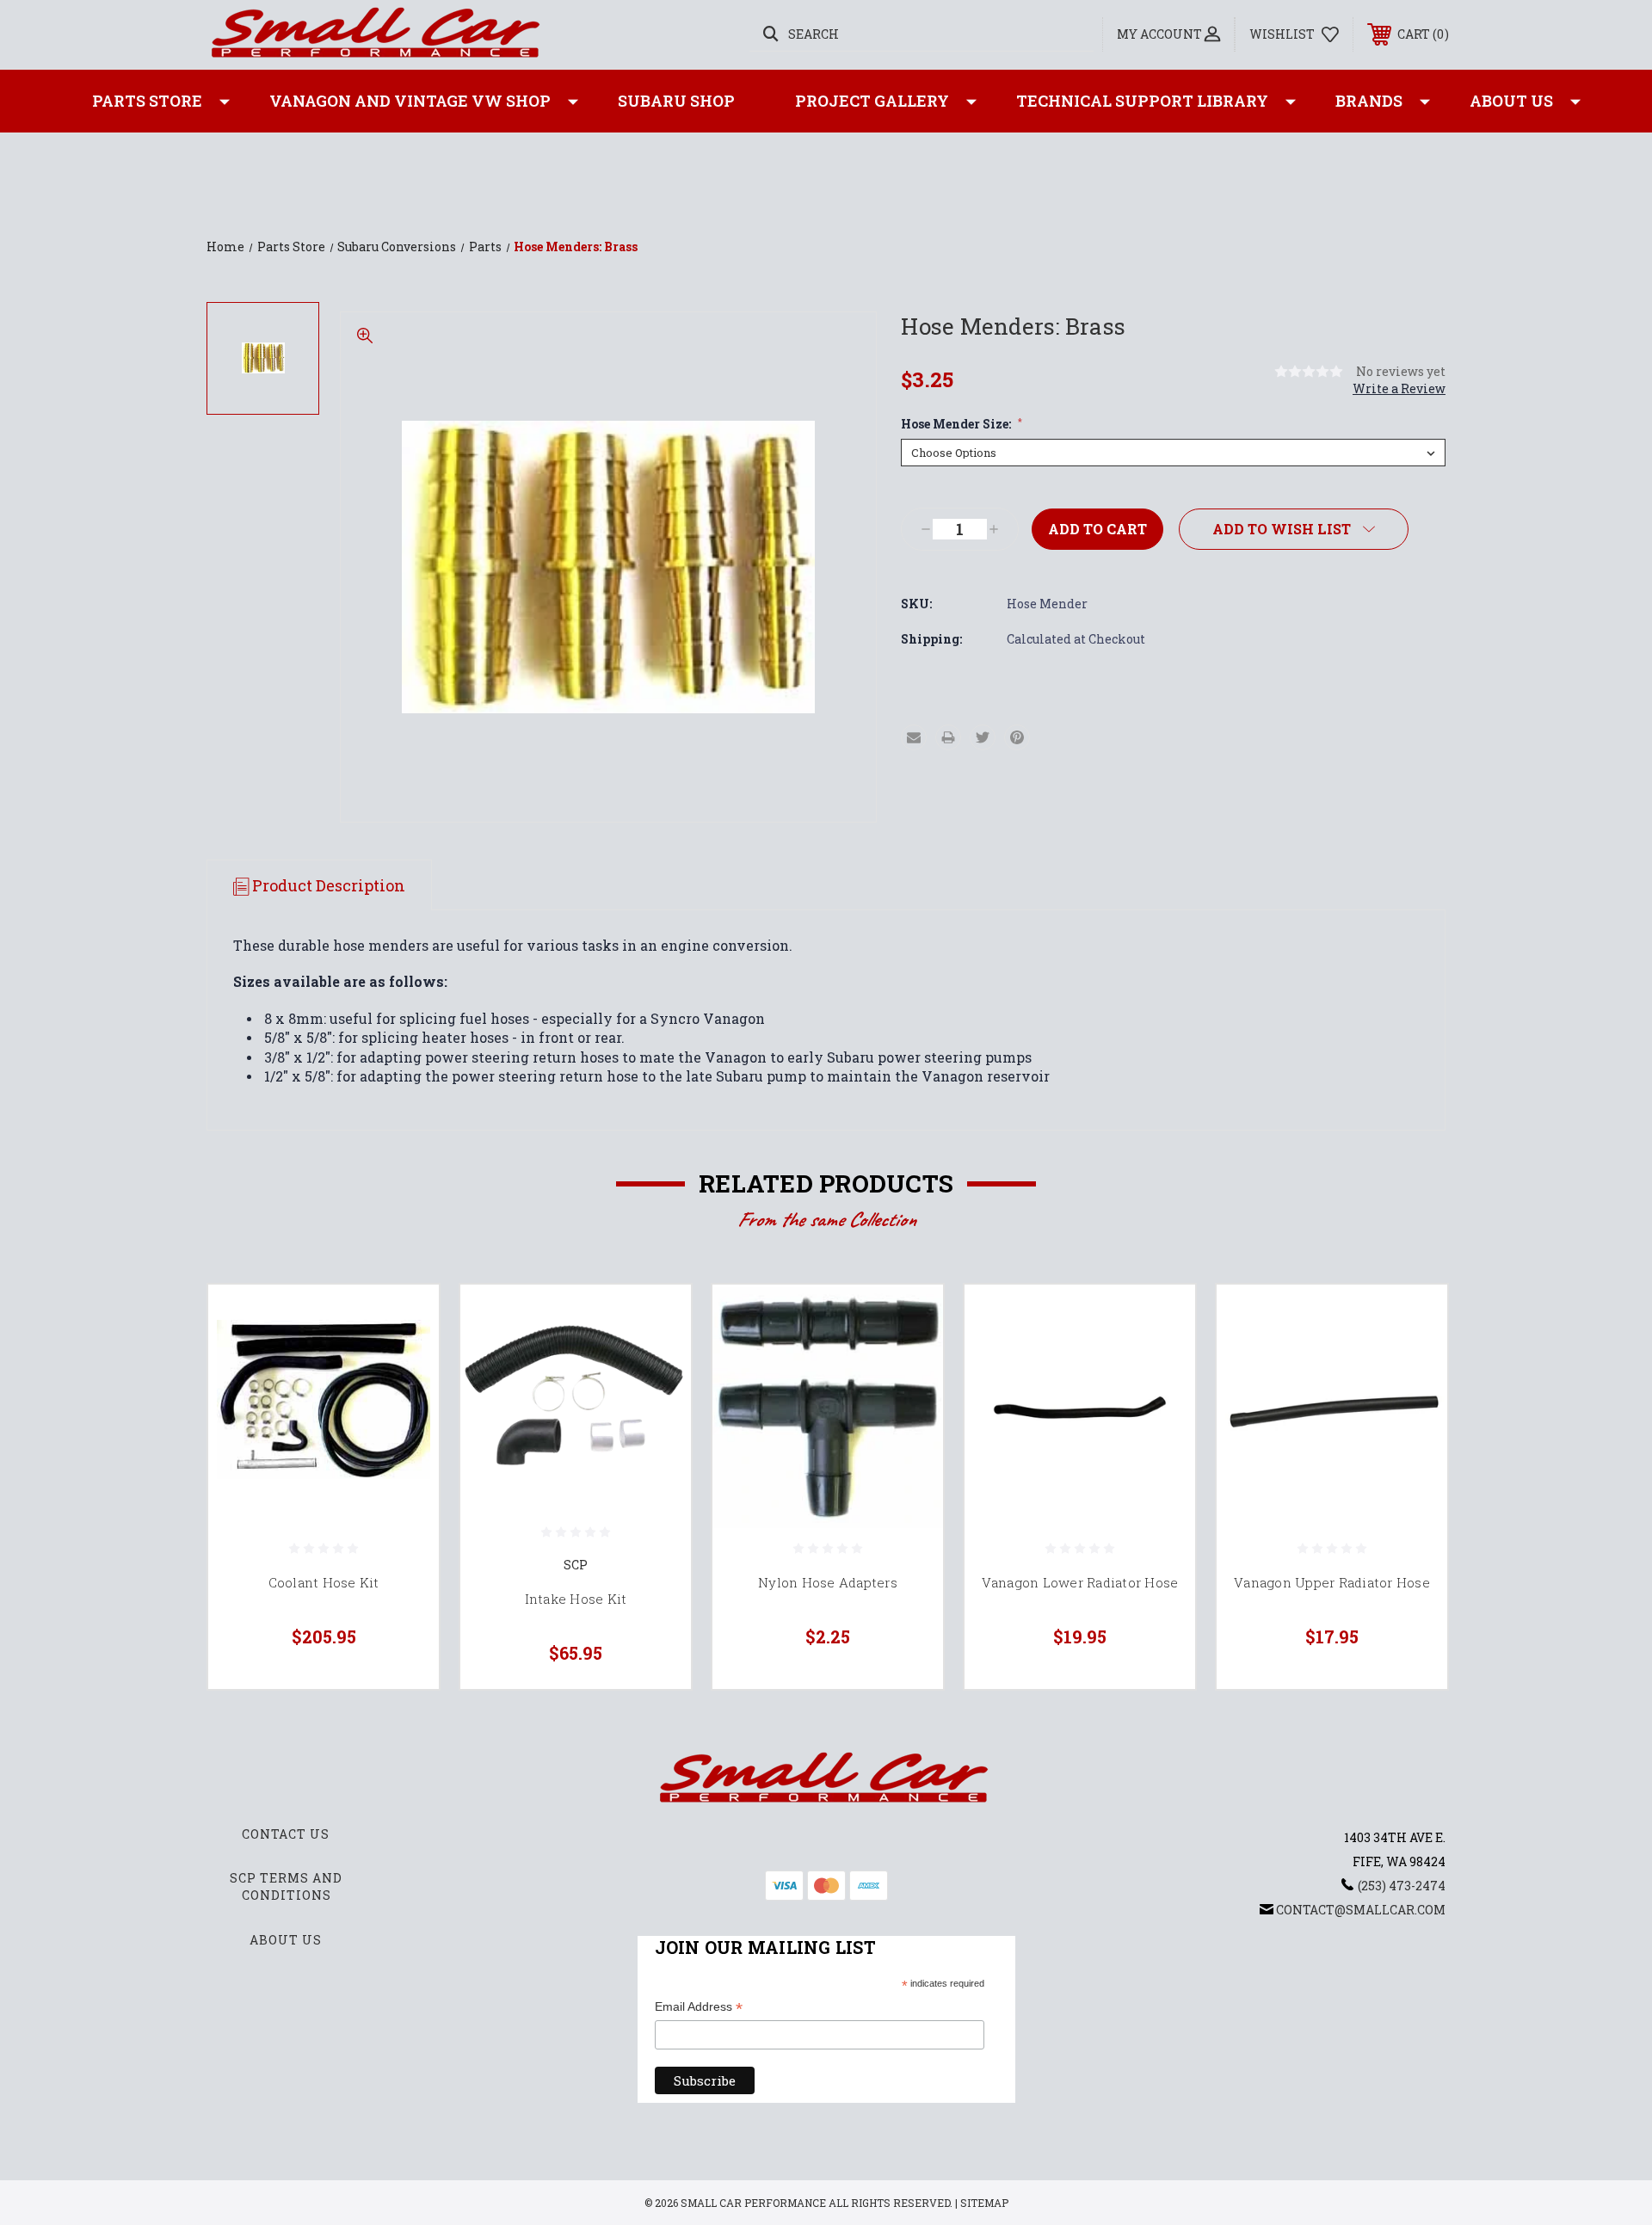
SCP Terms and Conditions (286, 1886)
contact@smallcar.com (1361, 1910)
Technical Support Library (1142, 101)
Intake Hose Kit (576, 1599)
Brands (1369, 101)
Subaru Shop (676, 101)
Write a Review (1399, 388)
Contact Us (286, 1834)
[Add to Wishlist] (404, 1363)
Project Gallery (872, 101)
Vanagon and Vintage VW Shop (410, 101)
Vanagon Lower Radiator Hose (1080, 1582)
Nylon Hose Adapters (828, 1582)
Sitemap (984, 2203)
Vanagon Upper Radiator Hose (1332, 1582)
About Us (1511, 101)
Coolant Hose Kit (324, 1582)
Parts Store (147, 101)
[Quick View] (404, 1319)
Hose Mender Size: (962, 424)
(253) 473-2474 (1402, 1886)
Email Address (699, 2008)
